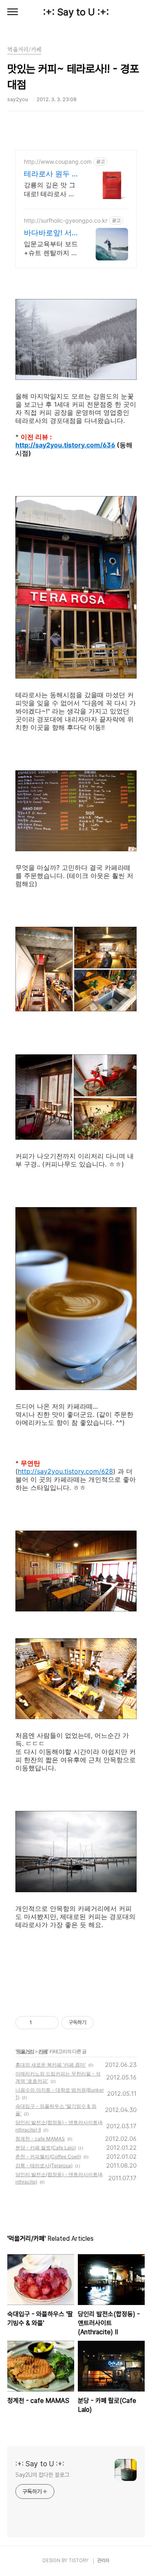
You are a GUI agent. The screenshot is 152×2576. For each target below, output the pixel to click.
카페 (43, 2051)
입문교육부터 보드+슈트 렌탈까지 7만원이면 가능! (51, 248)
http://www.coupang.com (58, 162)
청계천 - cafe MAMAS (40, 2139)
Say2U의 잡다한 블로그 (42, 2475)
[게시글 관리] (50, 2023)
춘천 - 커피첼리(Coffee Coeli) (48, 2156)
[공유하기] (40, 2023)
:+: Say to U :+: (76, 12)
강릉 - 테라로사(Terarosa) (44, 2165)
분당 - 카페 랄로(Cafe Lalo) (46, 2148)
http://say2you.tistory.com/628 (65, 1471)
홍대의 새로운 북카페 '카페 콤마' (51, 2065)
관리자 (103, 2561)
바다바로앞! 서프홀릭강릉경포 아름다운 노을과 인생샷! (51, 233)
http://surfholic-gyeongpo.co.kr (66, 220)
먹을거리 (25, 2051)
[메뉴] (13, 12)
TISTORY (78, 2561)
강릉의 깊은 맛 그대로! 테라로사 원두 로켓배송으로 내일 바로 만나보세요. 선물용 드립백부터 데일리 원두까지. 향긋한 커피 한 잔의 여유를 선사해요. (50, 190)
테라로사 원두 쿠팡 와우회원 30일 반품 (51, 174)
